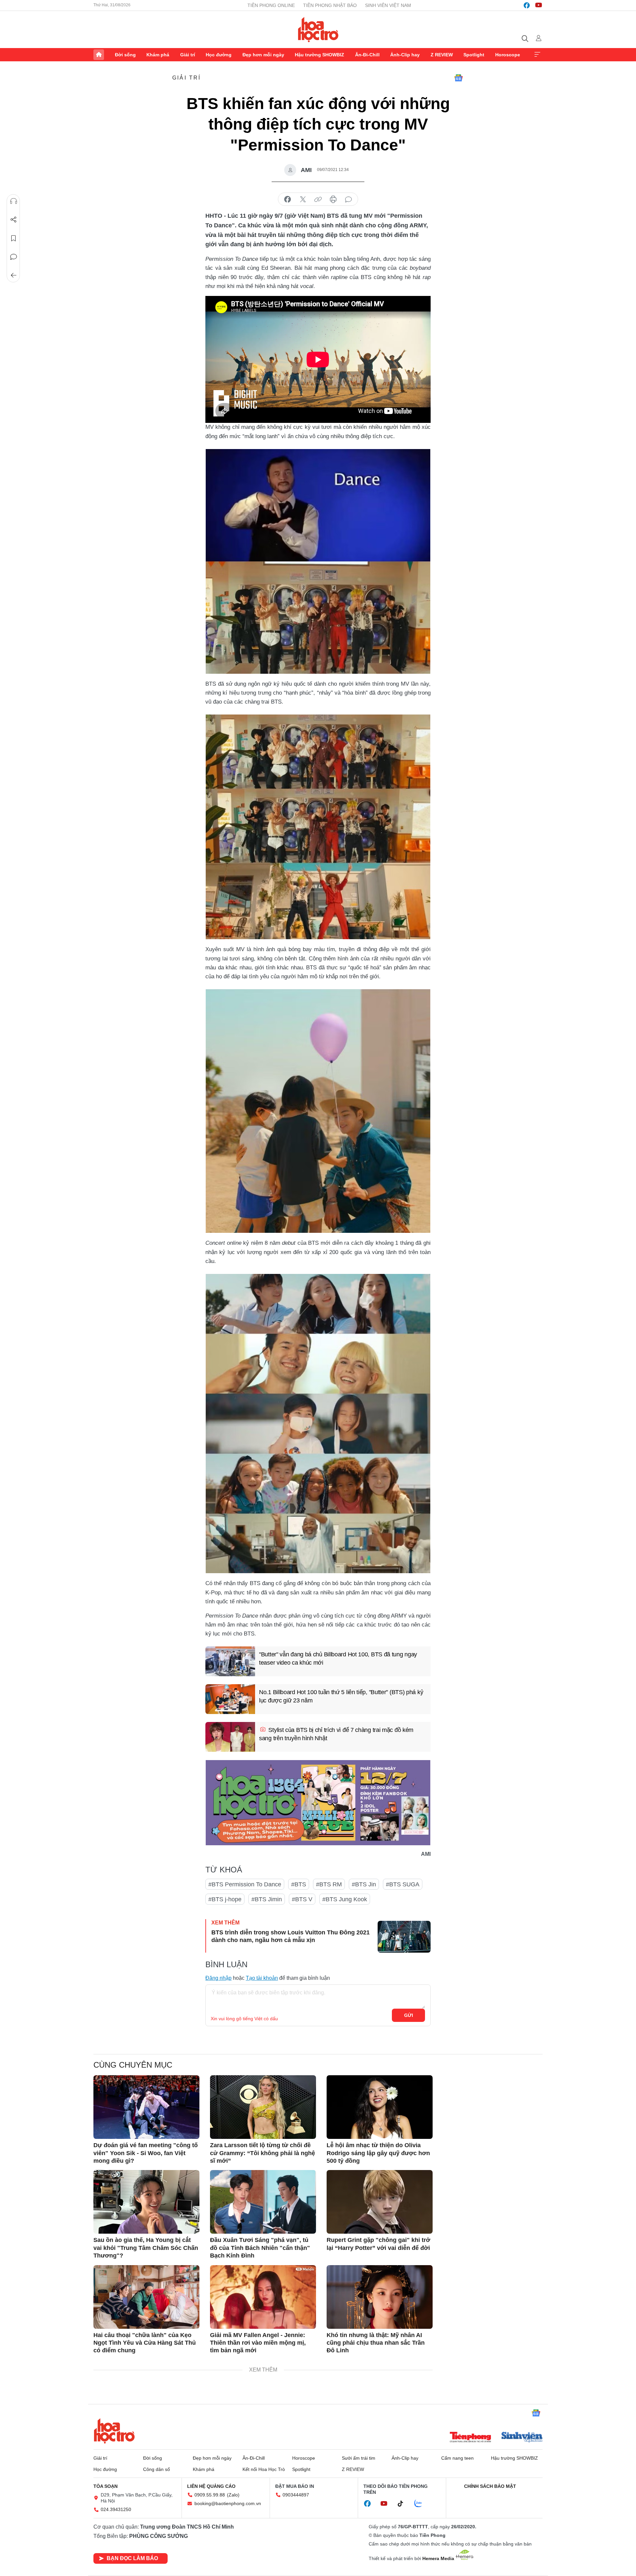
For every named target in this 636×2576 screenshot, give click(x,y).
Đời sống (125, 55)
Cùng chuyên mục (133, 2065)
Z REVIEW (442, 55)
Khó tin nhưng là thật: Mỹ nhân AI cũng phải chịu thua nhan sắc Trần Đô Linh (376, 2343)
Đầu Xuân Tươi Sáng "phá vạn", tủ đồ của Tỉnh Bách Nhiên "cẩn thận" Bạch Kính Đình (260, 2248)
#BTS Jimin (267, 1899)
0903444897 (296, 2495)
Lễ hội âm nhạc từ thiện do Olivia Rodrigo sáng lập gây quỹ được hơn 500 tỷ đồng (378, 2153)
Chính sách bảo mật (490, 2486)
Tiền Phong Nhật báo (330, 5)
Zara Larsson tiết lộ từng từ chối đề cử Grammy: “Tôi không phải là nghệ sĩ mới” (263, 2153)
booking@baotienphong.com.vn (228, 2503)
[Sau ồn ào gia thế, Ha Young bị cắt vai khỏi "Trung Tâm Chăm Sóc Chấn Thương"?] (146, 2202)
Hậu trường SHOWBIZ (319, 55)
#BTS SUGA (403, 1884)
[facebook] (527, 5)
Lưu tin (14, 238)
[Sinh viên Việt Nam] (522, 2438)
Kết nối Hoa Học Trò (264, 2469)
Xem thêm (537, 55)
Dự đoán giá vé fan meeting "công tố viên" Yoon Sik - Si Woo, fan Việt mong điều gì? (146, 2153)
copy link (318, 200)
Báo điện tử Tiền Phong (318, 29)
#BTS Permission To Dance (245, 1884)
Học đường (219, 55)
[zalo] (422, 2504)
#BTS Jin (364, 1884)
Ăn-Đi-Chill (367, 55)
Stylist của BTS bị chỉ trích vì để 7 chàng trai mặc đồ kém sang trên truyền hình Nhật (336, 1734)
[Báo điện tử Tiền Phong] (470, 2438)
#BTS (299, 1884)
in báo (333, 200)
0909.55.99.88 (210, 2495)
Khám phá (158, 55)
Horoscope (508, 55)
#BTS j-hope (225, 1899)
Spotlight (474, 55)
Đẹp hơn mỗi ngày (263, 55)
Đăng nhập (218, 1978)
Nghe (14, 201)
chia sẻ (288, 200)
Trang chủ (99, 55)
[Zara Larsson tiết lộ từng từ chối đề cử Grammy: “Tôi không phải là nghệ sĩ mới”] (263, 2107)
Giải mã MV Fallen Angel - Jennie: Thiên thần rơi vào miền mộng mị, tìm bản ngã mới (258, 2343)
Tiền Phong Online (271, 5)
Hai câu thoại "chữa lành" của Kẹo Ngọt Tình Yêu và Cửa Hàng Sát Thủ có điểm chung (145, 2343)
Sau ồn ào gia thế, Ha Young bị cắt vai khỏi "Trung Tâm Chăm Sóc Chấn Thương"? (146, 2248)
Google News (458, 78)
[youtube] (539, 5)
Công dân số (157, 2469)
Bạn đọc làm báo (132, 2558)
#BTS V (302, 1899)
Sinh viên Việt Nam (388, 5)
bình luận (348, 200)
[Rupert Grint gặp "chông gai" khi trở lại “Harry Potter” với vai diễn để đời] (380, 2202)
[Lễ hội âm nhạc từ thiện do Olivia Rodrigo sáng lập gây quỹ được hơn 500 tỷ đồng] (380, 2107)
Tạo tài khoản (262, 1978)
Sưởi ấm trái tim (359, 2458)
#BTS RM (329, 1884)
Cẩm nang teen (457, 2458)
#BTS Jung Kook (345, 1899)
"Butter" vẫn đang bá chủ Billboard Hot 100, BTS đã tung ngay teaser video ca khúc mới (338, 1659)
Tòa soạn (106, 2486)
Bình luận (14, 257)
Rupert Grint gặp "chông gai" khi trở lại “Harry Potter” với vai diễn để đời (378, 2244)
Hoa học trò (114, 2431)
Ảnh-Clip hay (405, 55)
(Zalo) (233, 2495)
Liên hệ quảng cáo (211, 2486)
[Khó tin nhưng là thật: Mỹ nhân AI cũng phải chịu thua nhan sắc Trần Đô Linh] (380, 2297)
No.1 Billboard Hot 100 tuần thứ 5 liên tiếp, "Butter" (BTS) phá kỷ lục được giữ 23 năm (341, 1696)
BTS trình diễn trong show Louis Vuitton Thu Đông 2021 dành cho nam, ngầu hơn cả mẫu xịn (291, 1936)
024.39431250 (116, 2509)
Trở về (14, 275)
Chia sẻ (14, 220)
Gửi (409, 2015)
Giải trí (188, 55)
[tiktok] (404, 2504)
